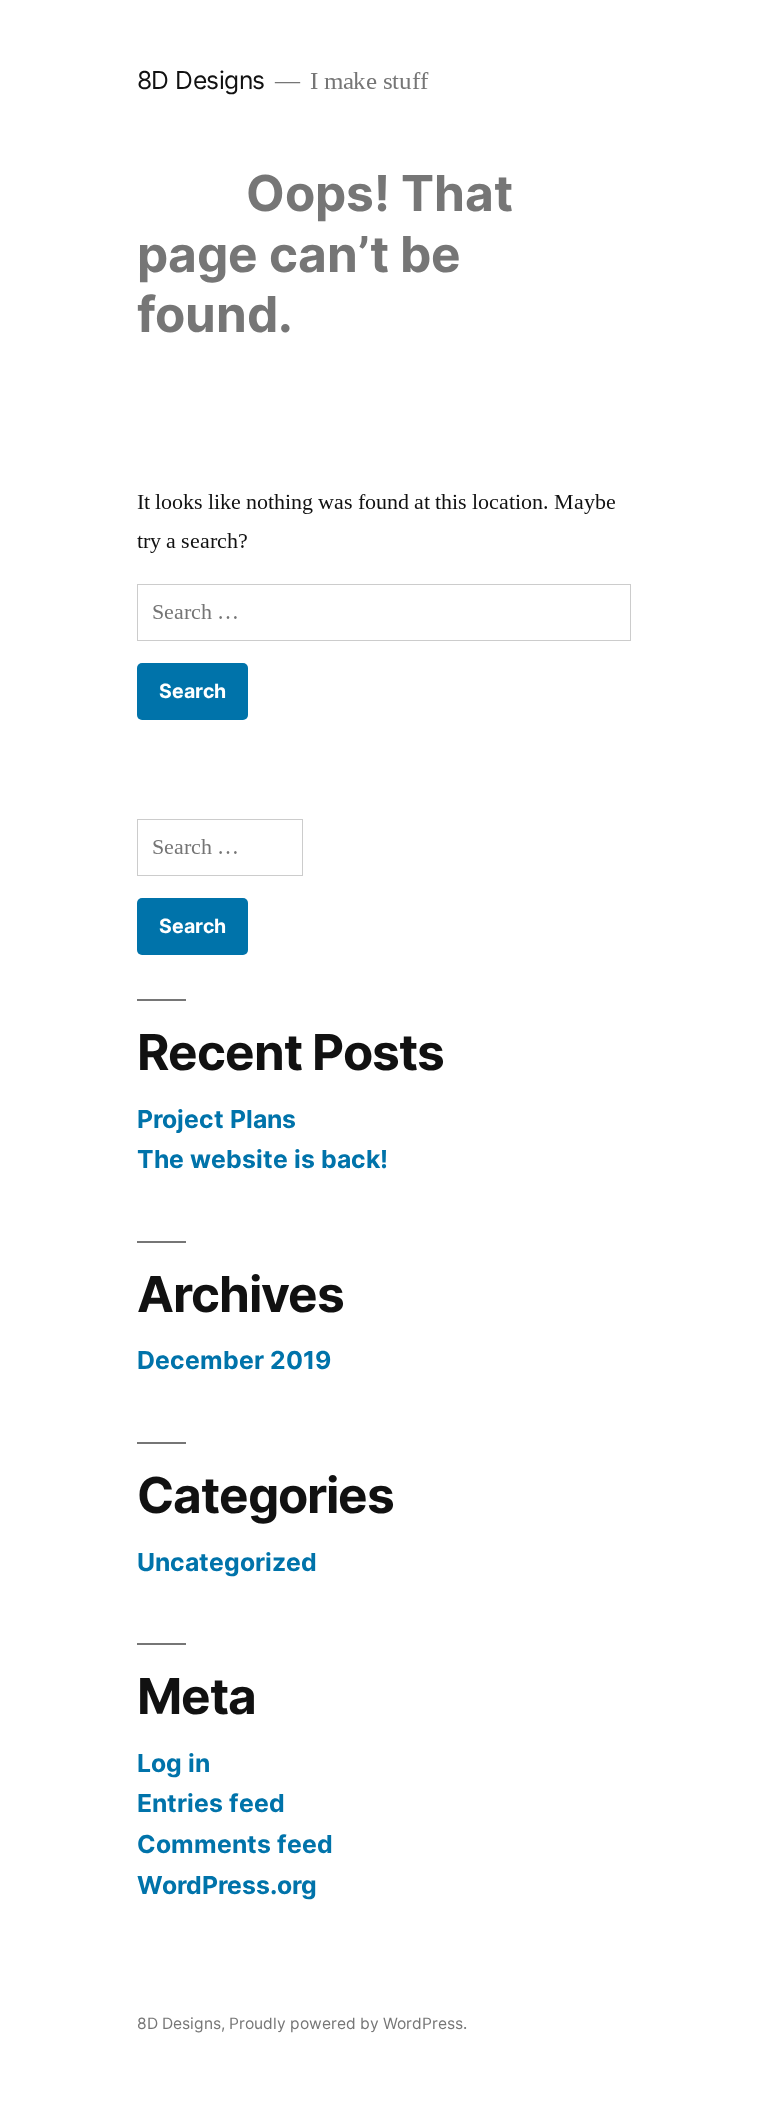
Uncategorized (227, 1562)
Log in (173, 1763)
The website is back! (262, 1159)
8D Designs (201, 80)
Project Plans (216, 1119)
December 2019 (234, 1360)
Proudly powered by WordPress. (348, 2023)
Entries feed (211, 1803)
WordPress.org (227, 1885)
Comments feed (235, 1844)
